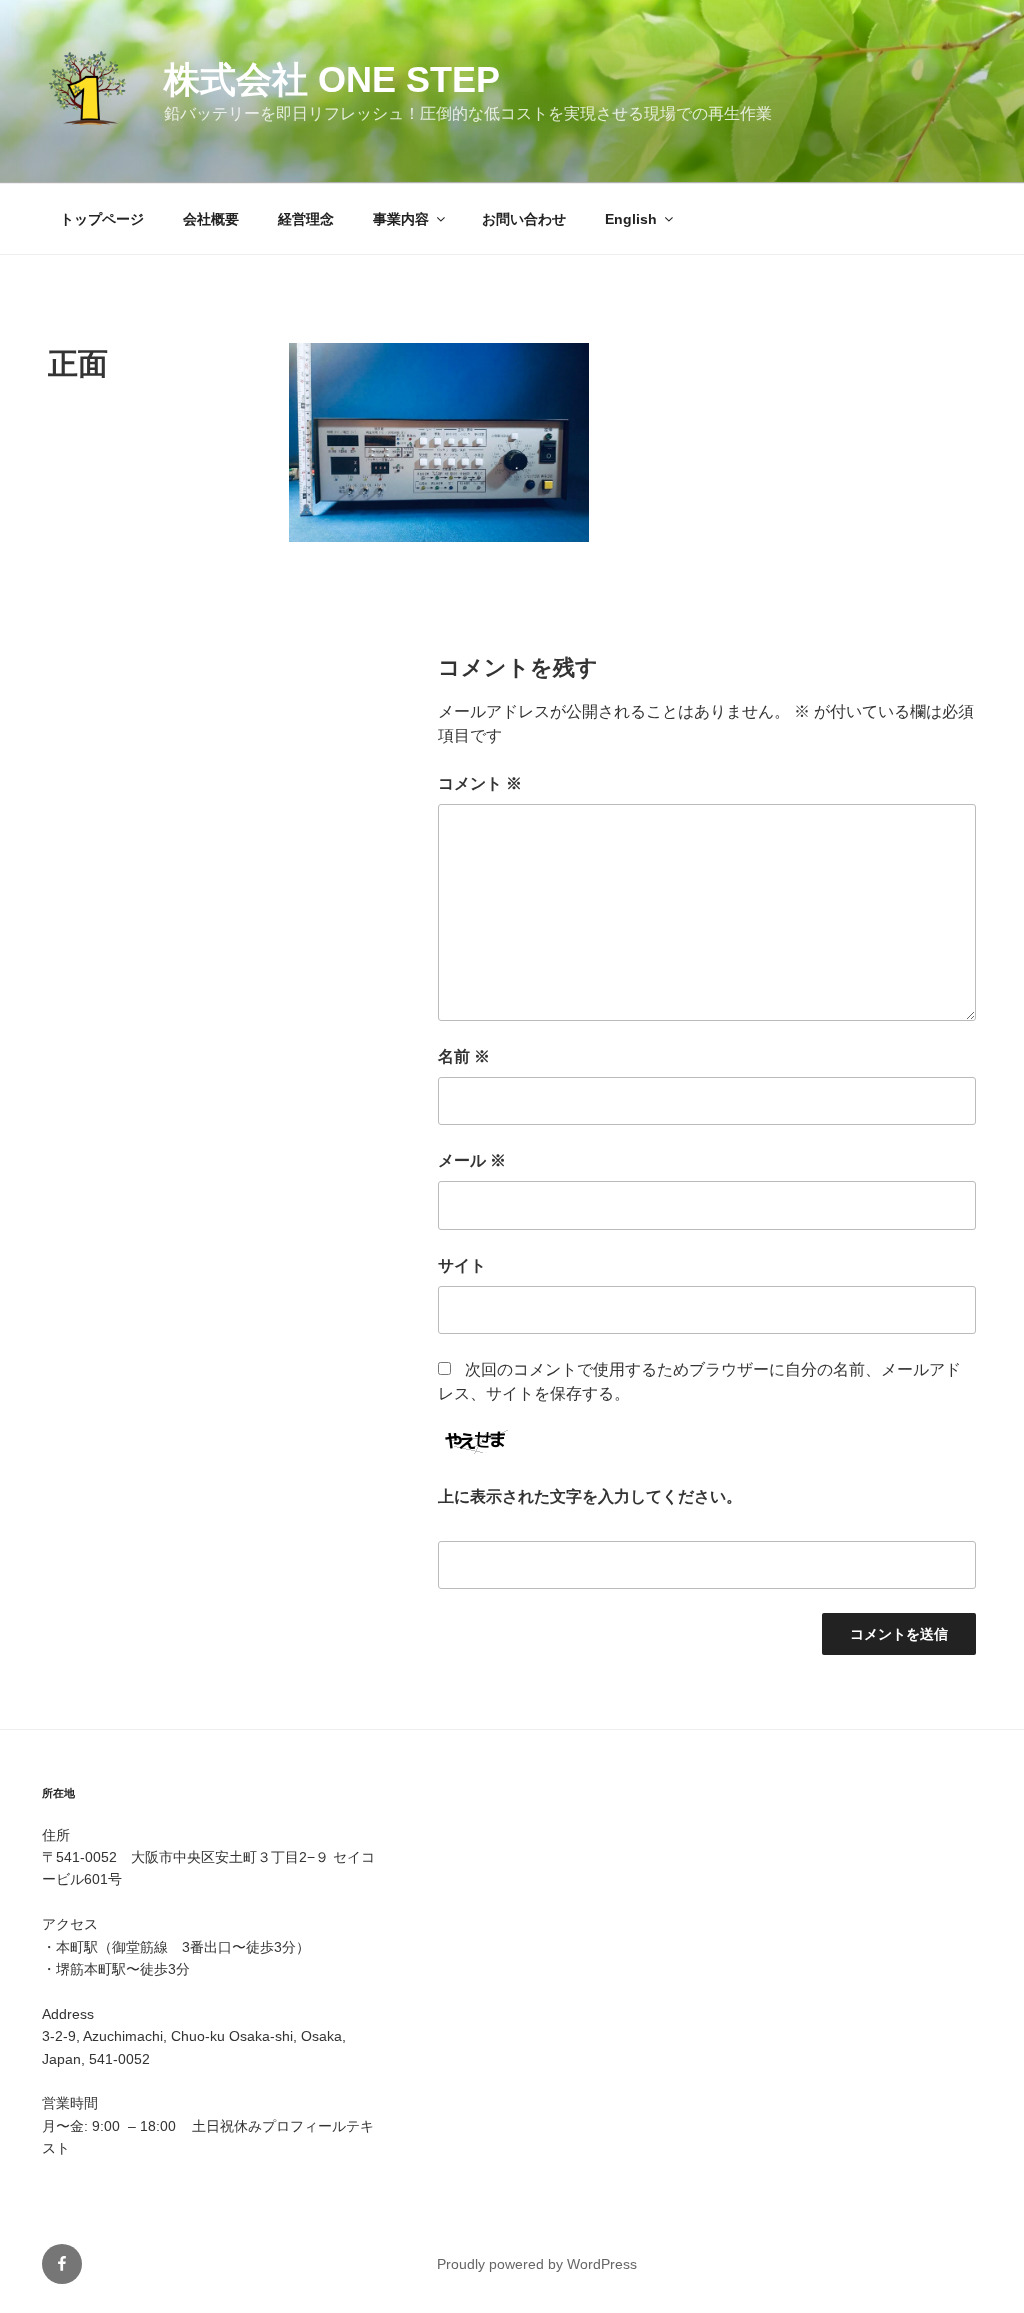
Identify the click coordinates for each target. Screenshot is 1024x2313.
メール (472, 1160)
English (631, 219)
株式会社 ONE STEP (332, 79)
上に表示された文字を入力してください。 (590, 1496)
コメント (480, 783)
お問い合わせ (524, 219)
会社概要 (211, 219)
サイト (462, 1265)
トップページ (102, 219)
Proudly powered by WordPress (537, 2264)
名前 (464, 1056)
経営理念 (306, 219)
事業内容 (401, 219)
